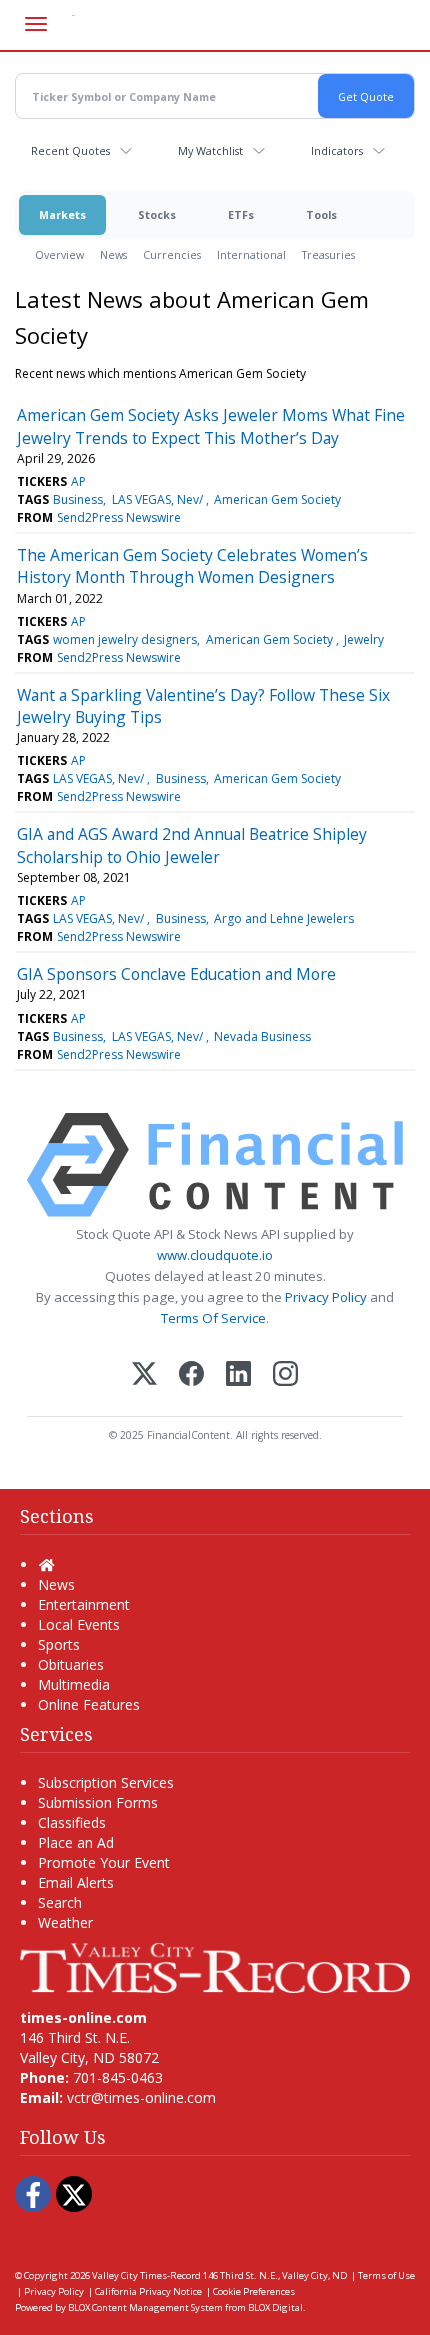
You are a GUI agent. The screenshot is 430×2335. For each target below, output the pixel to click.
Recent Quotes (70, 150)
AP (78, 481)
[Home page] (215, 1966)
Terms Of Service (213, 1318)
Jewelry (364, 639)
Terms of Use (386, 2275)
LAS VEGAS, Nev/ (159, 499)
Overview (59, 254)
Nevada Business (262, 1036)
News (113, 254)
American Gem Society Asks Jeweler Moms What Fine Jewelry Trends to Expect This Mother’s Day (211, 426)
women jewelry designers (125, 639)
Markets (62, 214)
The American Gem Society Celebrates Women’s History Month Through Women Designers (192, 566)
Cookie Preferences (254, 2291)
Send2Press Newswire (119, 517)
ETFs (241, 214)
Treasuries (328, 254)
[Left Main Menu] (36, 24)
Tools (321, 214)
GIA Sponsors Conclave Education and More (176, 974)
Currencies (172, 254)
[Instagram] (285, 1375)
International (251, 254)
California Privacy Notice (148, 2291)
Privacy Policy (326, 1297)
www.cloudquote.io (215, 1255)
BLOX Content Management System (145, 2307)
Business (78, 499)
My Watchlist (210, 150)
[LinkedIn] (238, 1375)
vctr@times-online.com (141, 2097)
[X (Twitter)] (144, 1375)
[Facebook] (191, 1375)
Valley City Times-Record (146, 2275)
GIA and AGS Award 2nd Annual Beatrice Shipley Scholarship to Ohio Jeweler (192, 845)
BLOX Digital (275, 2307)
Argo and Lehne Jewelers (284, 918)
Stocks (157, 214)
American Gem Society (277, 499)
